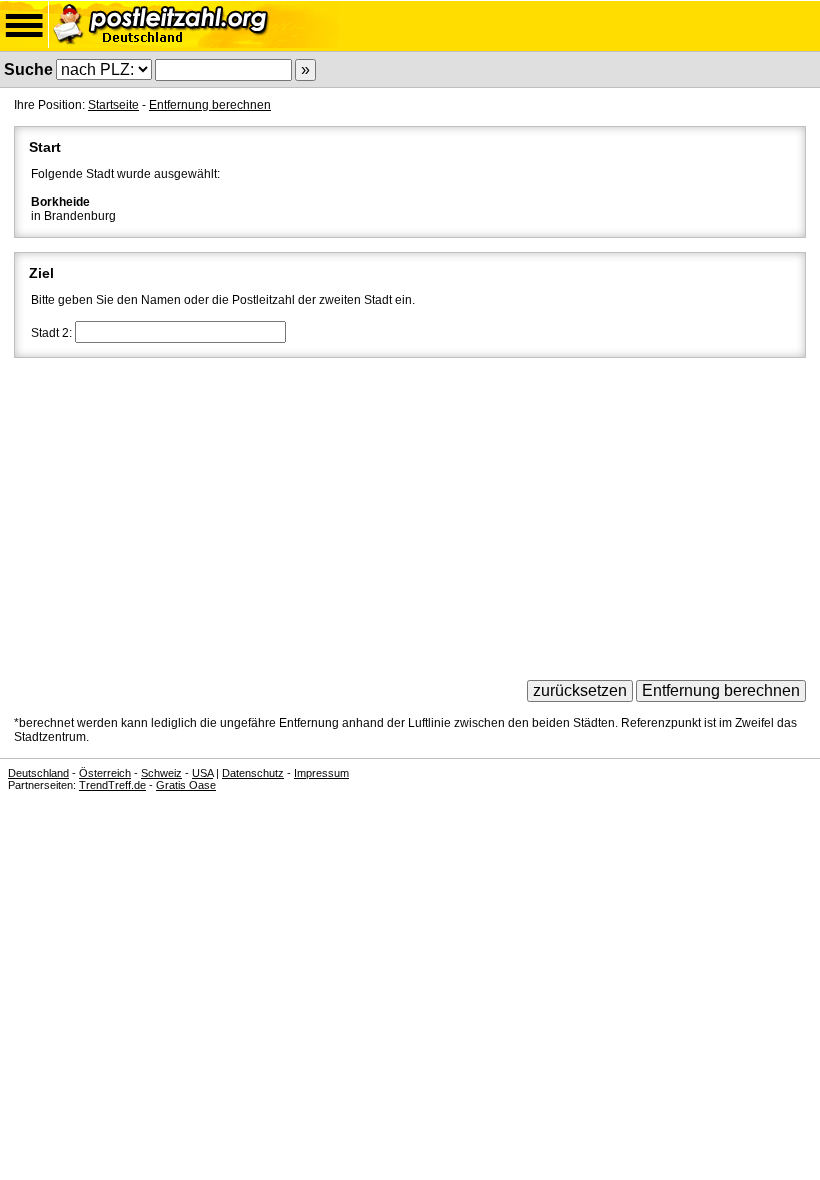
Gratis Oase (186, 785)
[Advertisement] (410, 512)
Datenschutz (253, 773)
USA (202, 773)
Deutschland (38, 773)
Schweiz (161, 773)
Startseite (113, 105)
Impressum (321, 773)
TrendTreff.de (112, 785)
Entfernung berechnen (210, 105)
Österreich (105, 773)
